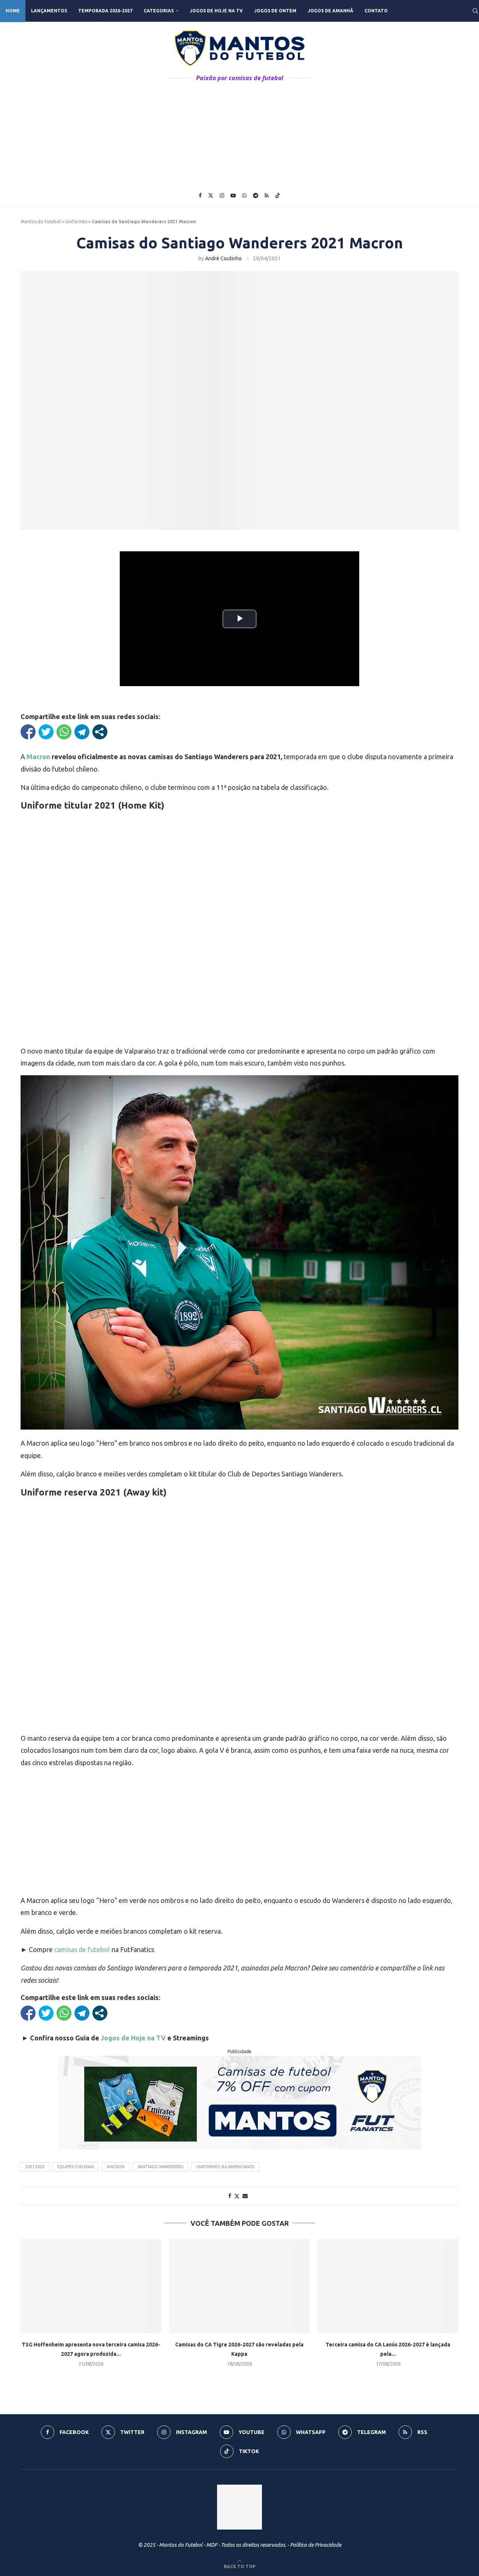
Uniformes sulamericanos (225, 2167)
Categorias (159, 11)
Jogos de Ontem (275, 11)
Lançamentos (49, 11)
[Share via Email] (245, 2196)
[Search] (475, 11)
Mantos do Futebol (41, 222)
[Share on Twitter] (237, 2196)
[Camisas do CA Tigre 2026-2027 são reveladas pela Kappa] (240, 2286)
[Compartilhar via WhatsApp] (64, 732)
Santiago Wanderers (160, 2167)
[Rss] (267, 196)
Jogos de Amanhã (330, 11)
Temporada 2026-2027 (105, 11)
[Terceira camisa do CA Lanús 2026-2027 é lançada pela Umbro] (388, 2286)
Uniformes (76, 222)
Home (13, 11)
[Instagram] (222, 196)
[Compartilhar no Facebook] (28, 732)
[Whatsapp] (244, 196)
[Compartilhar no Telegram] (82, 732)
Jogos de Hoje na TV (216, 11)
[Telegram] (256, 196)
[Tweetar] (46, 732)
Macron (38, 757)
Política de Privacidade (316, 2545)
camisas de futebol (82, 1949)
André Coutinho (223, 258)
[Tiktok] (278, 196)
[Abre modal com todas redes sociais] (100, 732)
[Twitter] (211, 196)
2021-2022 (35, 2167)
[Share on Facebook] (230, 2196)
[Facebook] (200, 196)
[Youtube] (233, 196)
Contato (376, 11)
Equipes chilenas (76, 2167)
